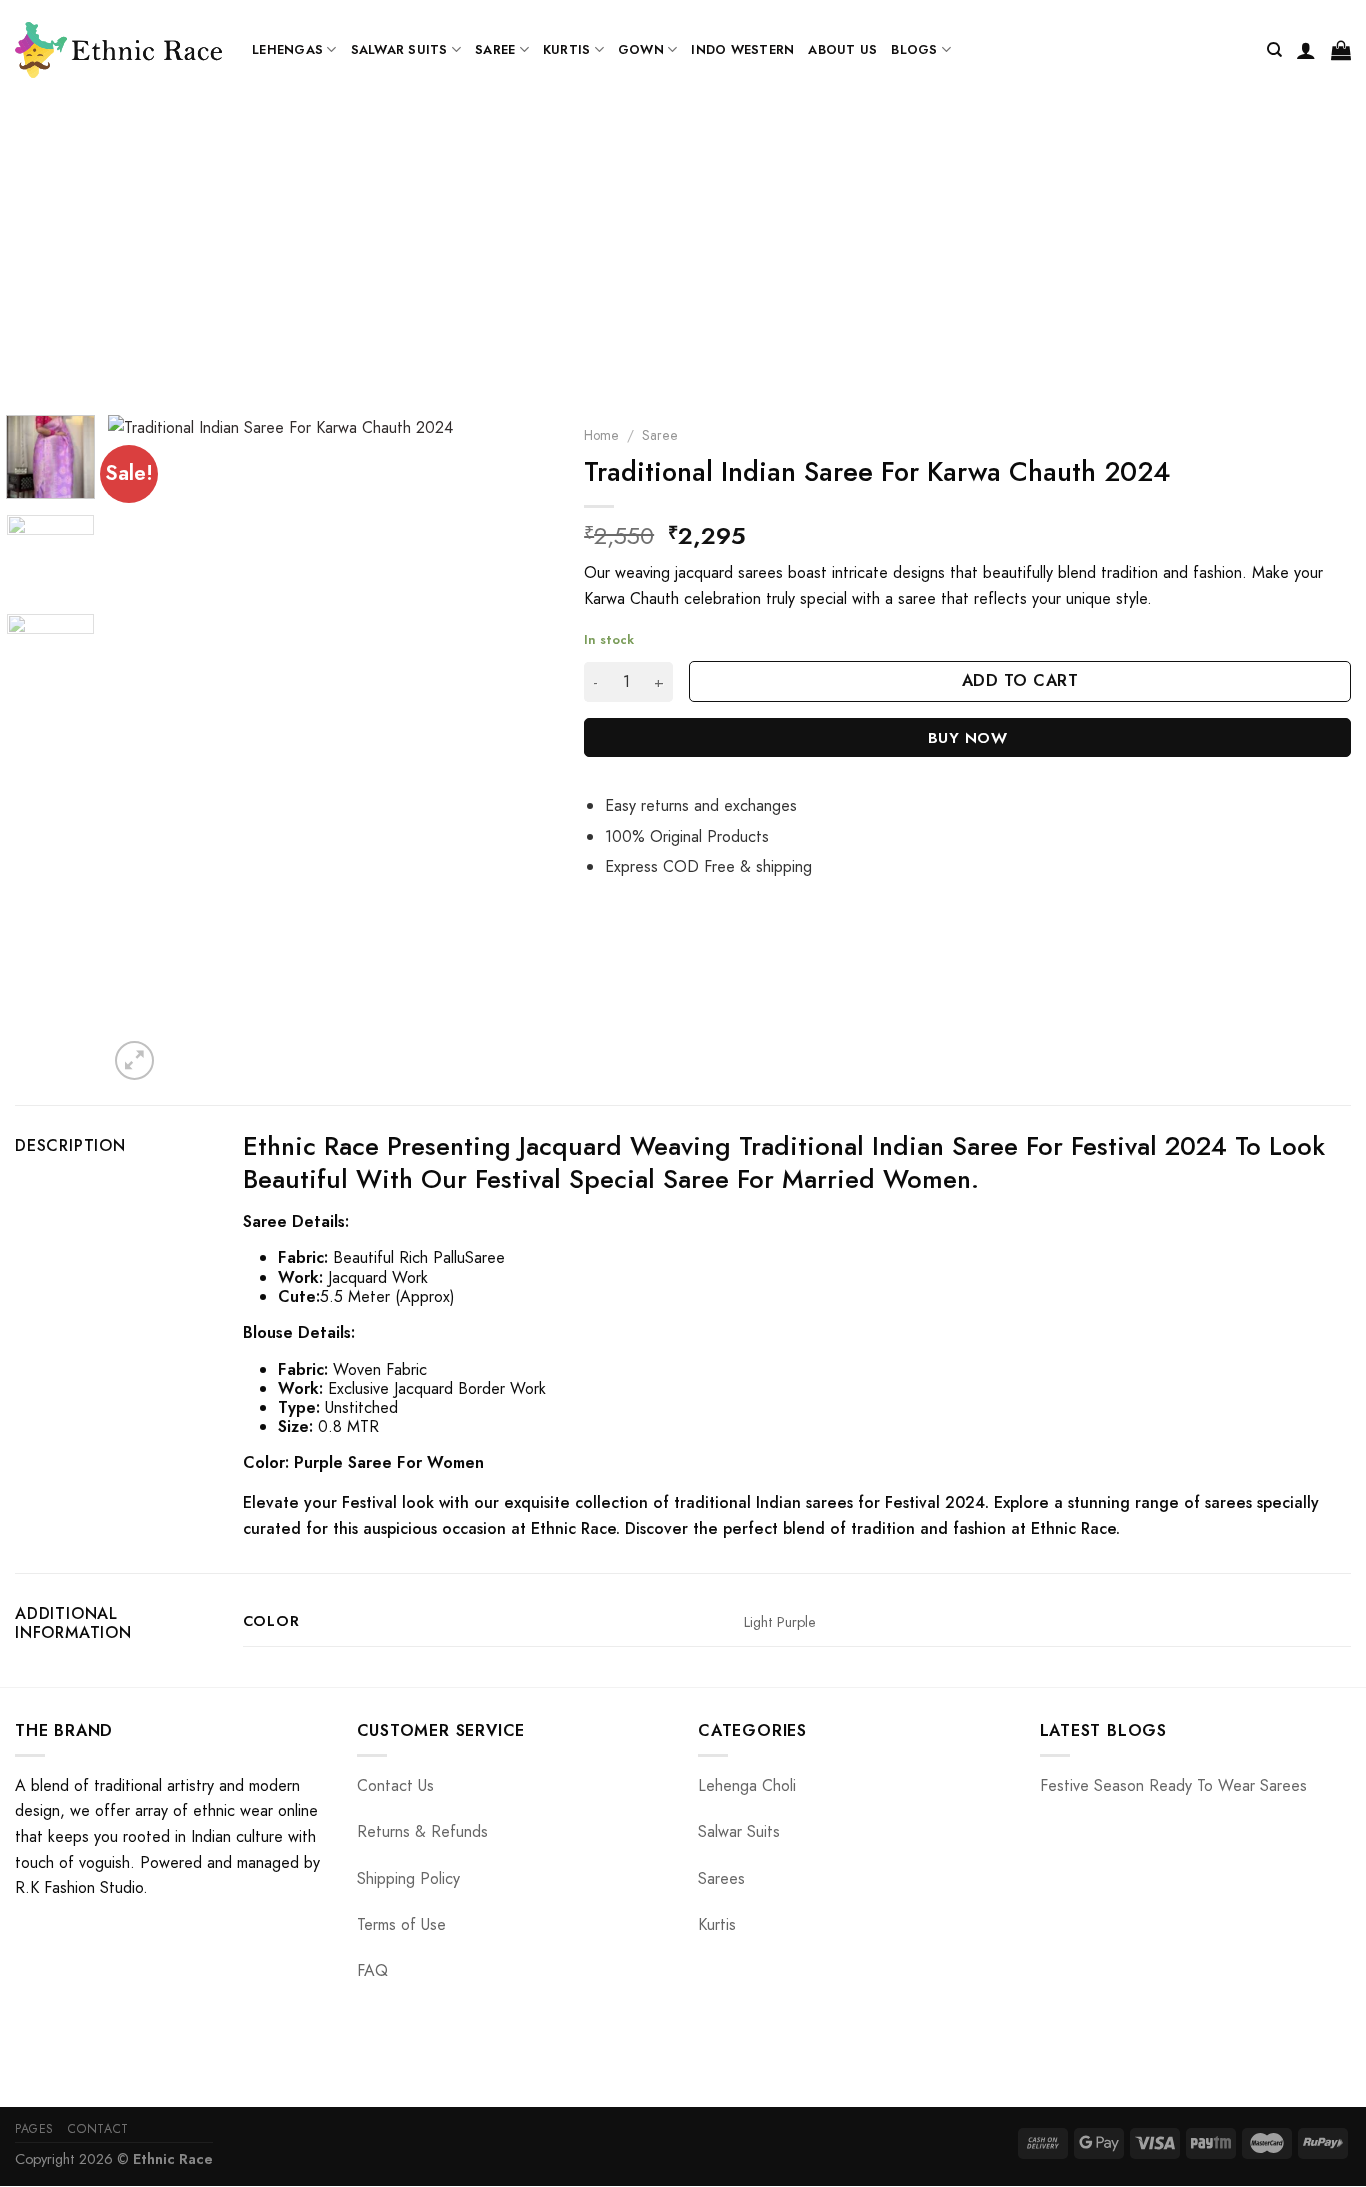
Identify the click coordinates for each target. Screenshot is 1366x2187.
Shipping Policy (408, 1878)
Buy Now (967, 737)
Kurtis (567, 49)
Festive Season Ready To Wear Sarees (1173, 1785)
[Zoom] (134, 1060)
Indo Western (742, 49)
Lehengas (287, 49)
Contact (98, 2129)
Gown (641, 49)
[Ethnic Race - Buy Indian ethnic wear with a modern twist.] (118, 50)
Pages (34, 2129)
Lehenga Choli (747, 1785)
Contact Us (395, 1785)
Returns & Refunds (422, 1831)
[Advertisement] (683, 250)
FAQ (372, 1970)
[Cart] (1341, 50)
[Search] (1274, 50)
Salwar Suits (399, 49)
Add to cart (1020, 680)
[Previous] (142, 750)
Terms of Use (401, 1924)
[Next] (520, 750)
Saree (495, 49)
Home (601, 435)
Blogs (914, 49)
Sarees (721, 1878)
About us (842, 49)
